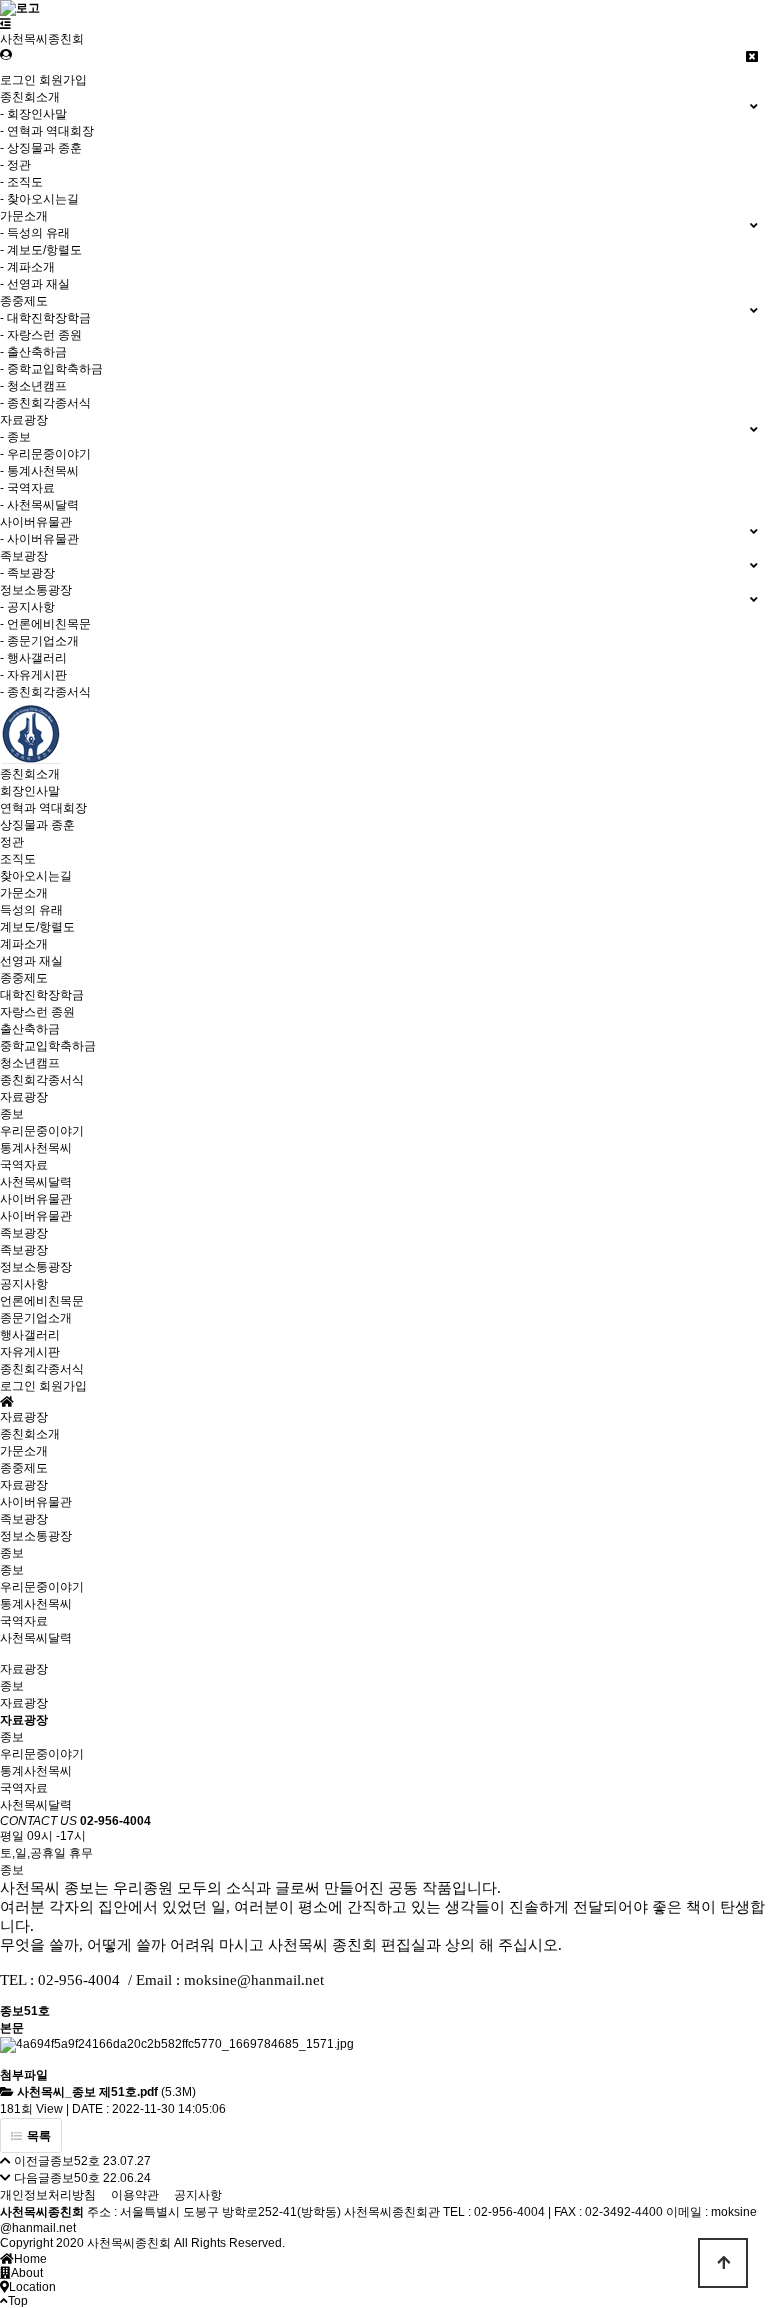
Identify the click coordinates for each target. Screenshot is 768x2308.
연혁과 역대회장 (43, 808)
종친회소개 (30, 774)
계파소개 (24, 944)
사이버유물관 (36, 1199)
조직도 (18, 859)
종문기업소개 (36, 1318)
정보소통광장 (36, 1267)
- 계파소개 (27, 267)
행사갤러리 (30, 1335)
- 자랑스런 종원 (41, 335)
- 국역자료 (27, 488)
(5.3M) (106, 2092)
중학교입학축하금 (48, 1046)
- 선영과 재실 (35, 284)
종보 (12, 1114)
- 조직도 (21, 182)
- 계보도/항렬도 (41, 250)
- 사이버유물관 (39, 539)
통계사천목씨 (36, 1148)
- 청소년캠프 (33, 386)
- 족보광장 (27, 573)
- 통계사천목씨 (39, 471)
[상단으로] (723, 2263)
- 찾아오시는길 (39, 199)
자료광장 (24, 1097)
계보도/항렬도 (37, 927)
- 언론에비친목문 (45, 624)
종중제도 (24, 978)
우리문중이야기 (42, 1131)
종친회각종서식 (42, 1080)
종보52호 (75, 2161)
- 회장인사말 (33, 114)
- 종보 (15, 437)
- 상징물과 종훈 (41, 148)
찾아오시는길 (36, 876)
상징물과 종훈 (37, 825)
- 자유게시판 (33, 675)
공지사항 (24, 1284)
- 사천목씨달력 (39, 505)
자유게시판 (30, 1352)
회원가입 (63, 80)
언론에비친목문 (42, 1301)
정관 (12, 842)
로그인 (18, 80)
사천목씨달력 (36, 1182)
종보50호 (75, 2178)
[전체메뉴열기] (5, 24)
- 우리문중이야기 (45, 454)
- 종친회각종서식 (45, 403)
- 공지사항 (27, 607)
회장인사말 (30, 791)
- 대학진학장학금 (45, 318)
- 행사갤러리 (33, 658)
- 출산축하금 (33, 352)
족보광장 (24, 1233)
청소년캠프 (30, 1063)
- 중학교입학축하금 (51, 369)
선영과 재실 (31, 961)
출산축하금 (30, 1029)
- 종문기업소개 (39, 641)
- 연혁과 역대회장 (47, 131)
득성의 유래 (31, 910)
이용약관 (135, 2195)
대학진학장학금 (42, 995)
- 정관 (15, 165)
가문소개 (24, 893)
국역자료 (24, 1165)
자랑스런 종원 (37, 1012)
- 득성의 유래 (35, 233)
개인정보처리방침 (48, 2195)
